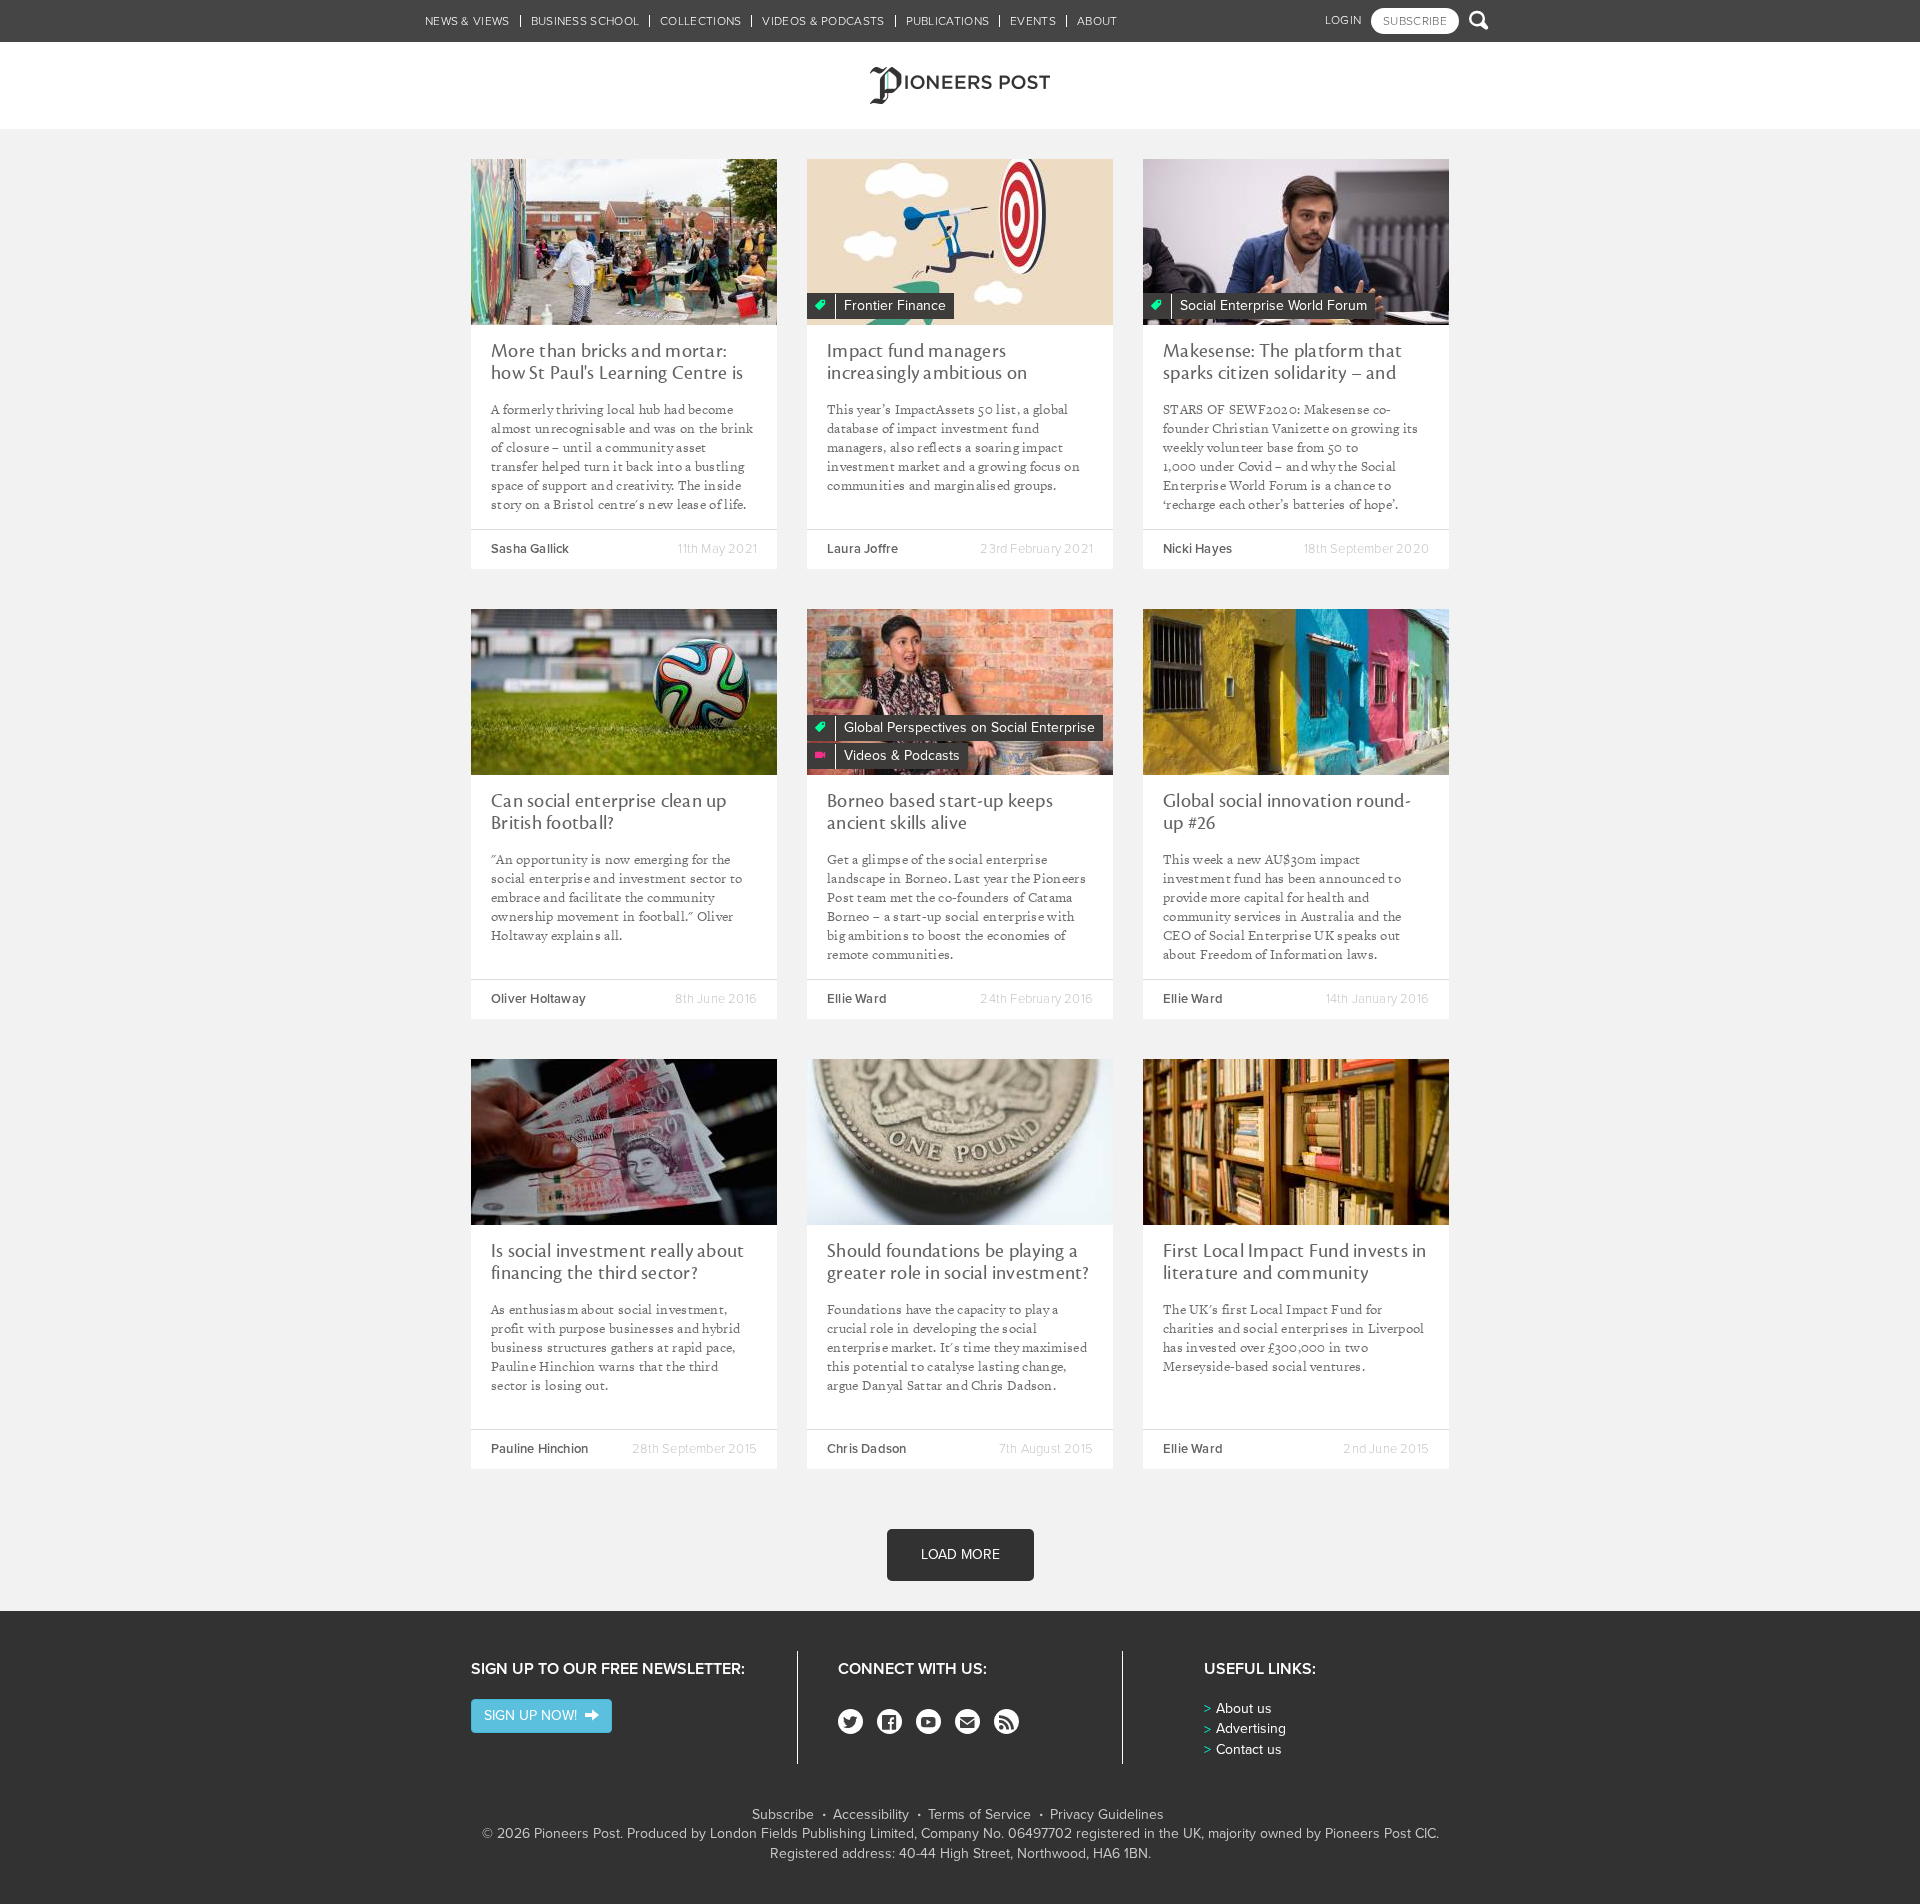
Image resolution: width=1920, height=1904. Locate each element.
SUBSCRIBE (1415, 21)
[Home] (960, 85)
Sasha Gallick (530, 549)
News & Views (467, 21)
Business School (585, 21)
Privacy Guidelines (1107, 1815)
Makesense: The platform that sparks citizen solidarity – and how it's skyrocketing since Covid (1292, 373)
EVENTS (1033, 21)
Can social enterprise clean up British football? (609, 812)
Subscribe (783, 1815)
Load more (960, 1554)
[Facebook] (889, 1721)
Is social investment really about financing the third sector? (617, 1262)
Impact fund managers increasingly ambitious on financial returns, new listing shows (937, 384)
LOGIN (1343, 20)
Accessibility (871, 1815)
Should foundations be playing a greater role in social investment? (958, 1262)
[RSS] (1006, 1721)
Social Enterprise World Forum (1273, 305)
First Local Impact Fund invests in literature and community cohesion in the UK (1295, 1273)
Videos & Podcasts (823, 21)
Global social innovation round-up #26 (1287, 812)
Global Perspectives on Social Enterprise (969, 727)
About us (1244, 1708)
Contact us (1249, 1749)
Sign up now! (534, 1715)
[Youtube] (928, 1721)
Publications (948, 21)
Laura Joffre (862, 549)
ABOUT (1097, 21)
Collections (700, 21)
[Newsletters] (967, 1721)
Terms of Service (979, 1815)
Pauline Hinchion (539, 1449)
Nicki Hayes (1197, 549)
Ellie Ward (857, 999)
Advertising (1251, 1728)
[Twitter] (850, 1721)
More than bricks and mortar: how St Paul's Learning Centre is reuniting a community (617, 373)
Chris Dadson (866, 1449)
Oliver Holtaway (538, 999)
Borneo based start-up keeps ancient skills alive (940, 812)
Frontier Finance (895, 305)
